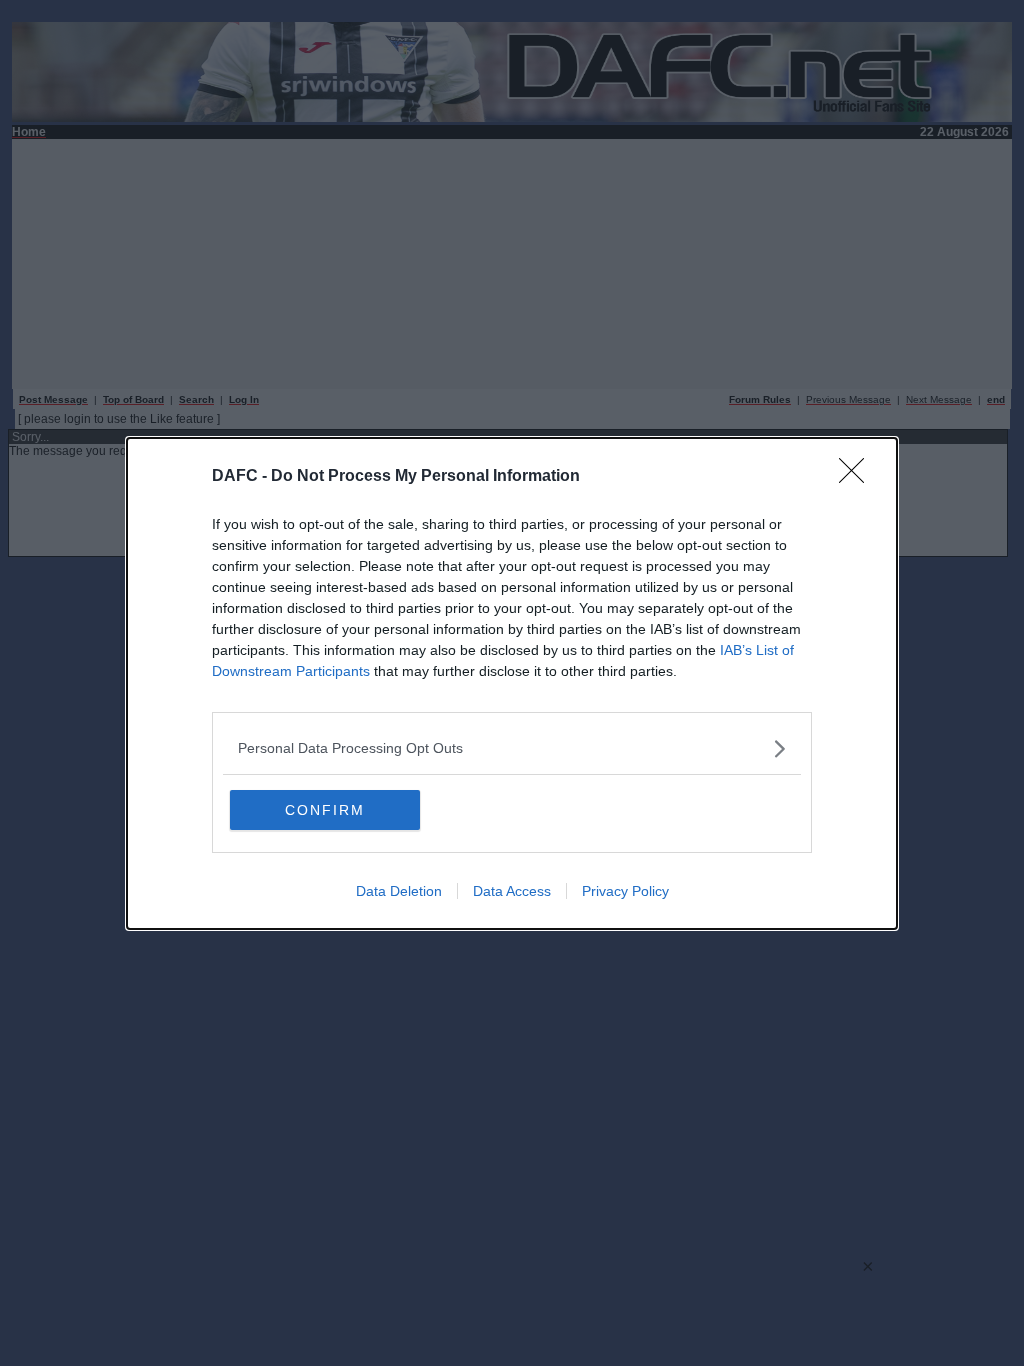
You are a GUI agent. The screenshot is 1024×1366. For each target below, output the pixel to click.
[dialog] (512, 683)
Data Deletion (399, 891)
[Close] (858, 477)
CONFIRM (325, 810)
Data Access (512, 891)
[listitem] (512, 748)
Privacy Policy (625, 891)
